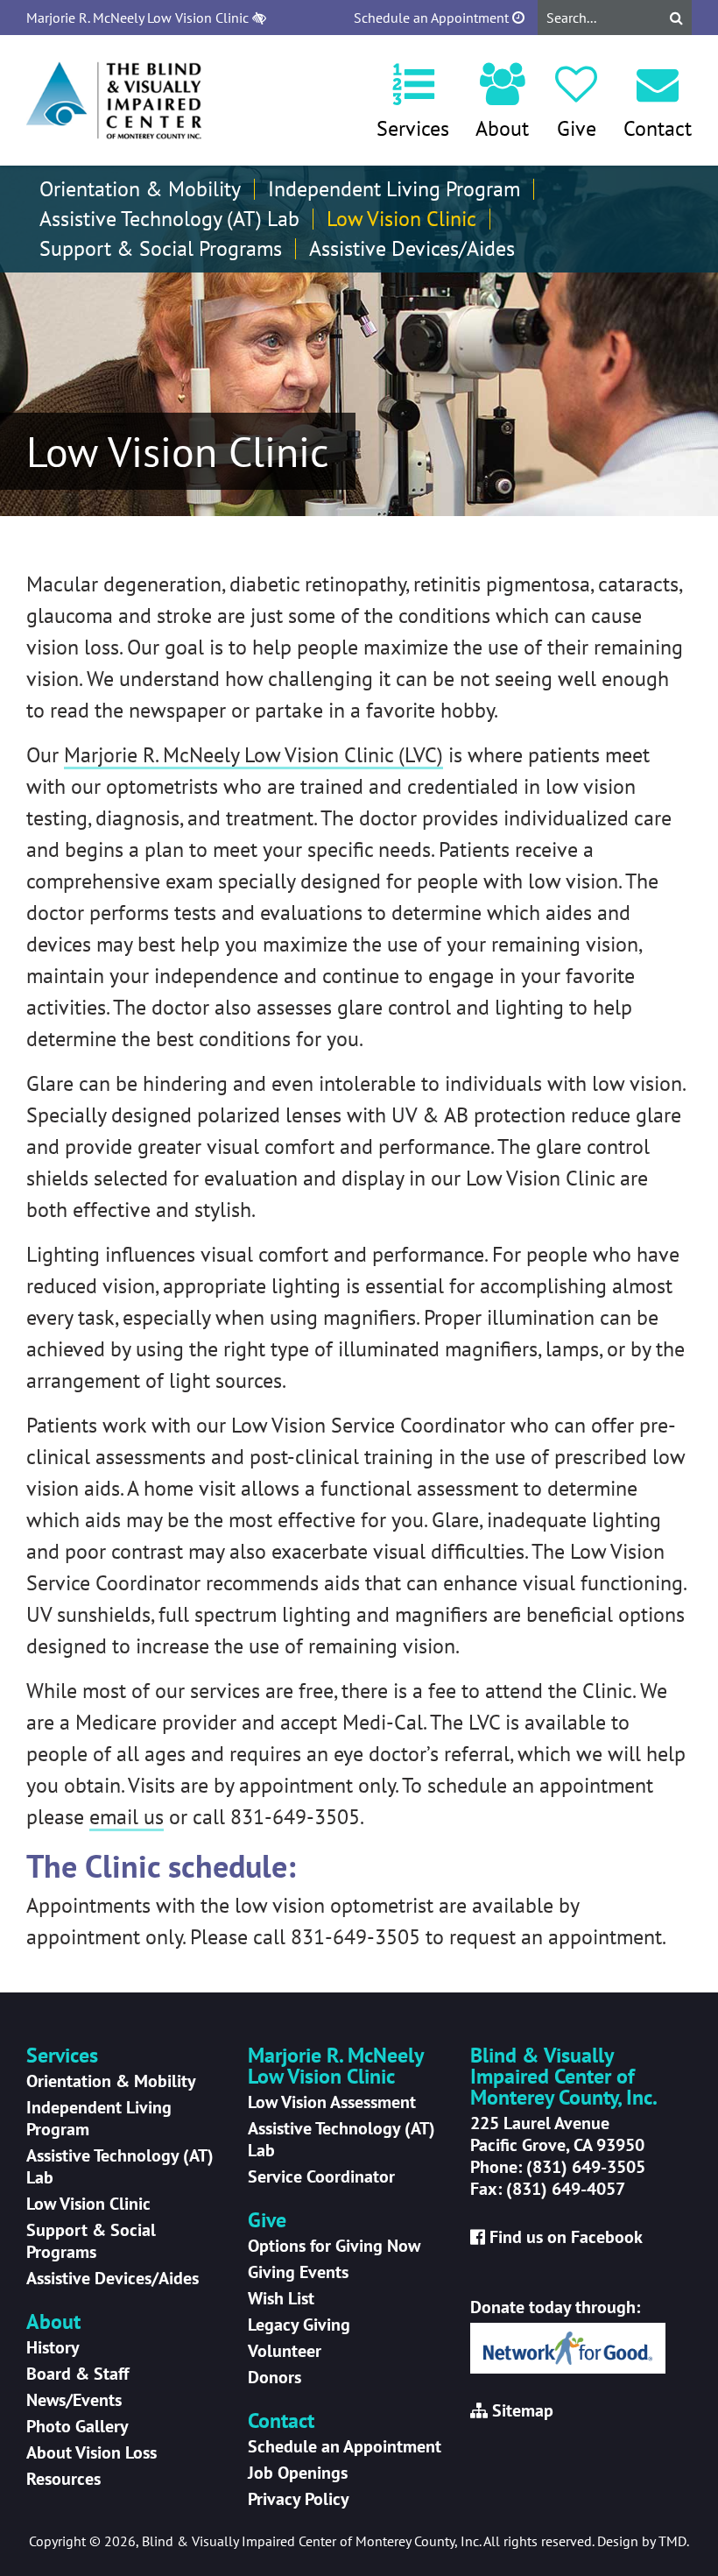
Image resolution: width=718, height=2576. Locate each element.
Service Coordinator (321, 2176)
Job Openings (298, 2473)
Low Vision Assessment (332, 2102)
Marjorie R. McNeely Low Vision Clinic (139, 18)
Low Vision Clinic (401, 219)
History (53, 2347)
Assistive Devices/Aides (412, 249)
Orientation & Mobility (140, 189)
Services (413, 128)
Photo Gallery (77, 2426)
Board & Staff (77, 2374)
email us (127, 1817)
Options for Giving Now (334, 2246)
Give (577, 128)
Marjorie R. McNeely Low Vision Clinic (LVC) (253, 755)
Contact (658, 128)
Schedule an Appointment (433, 18)
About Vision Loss (92, 2452)
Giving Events (298, 2272)
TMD (672, 2541)
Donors (275, 2377)
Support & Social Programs (161, 249)
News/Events (74, 2400)
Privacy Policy (299, 2499)
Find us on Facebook (566, 2237)
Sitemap (523, 2410)
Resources (63, 2479)
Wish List (281, 2298)
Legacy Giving (299, 2325)
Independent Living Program (394, 189)
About (502, 128)
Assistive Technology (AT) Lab (169, 219)
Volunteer (285, 2351)
